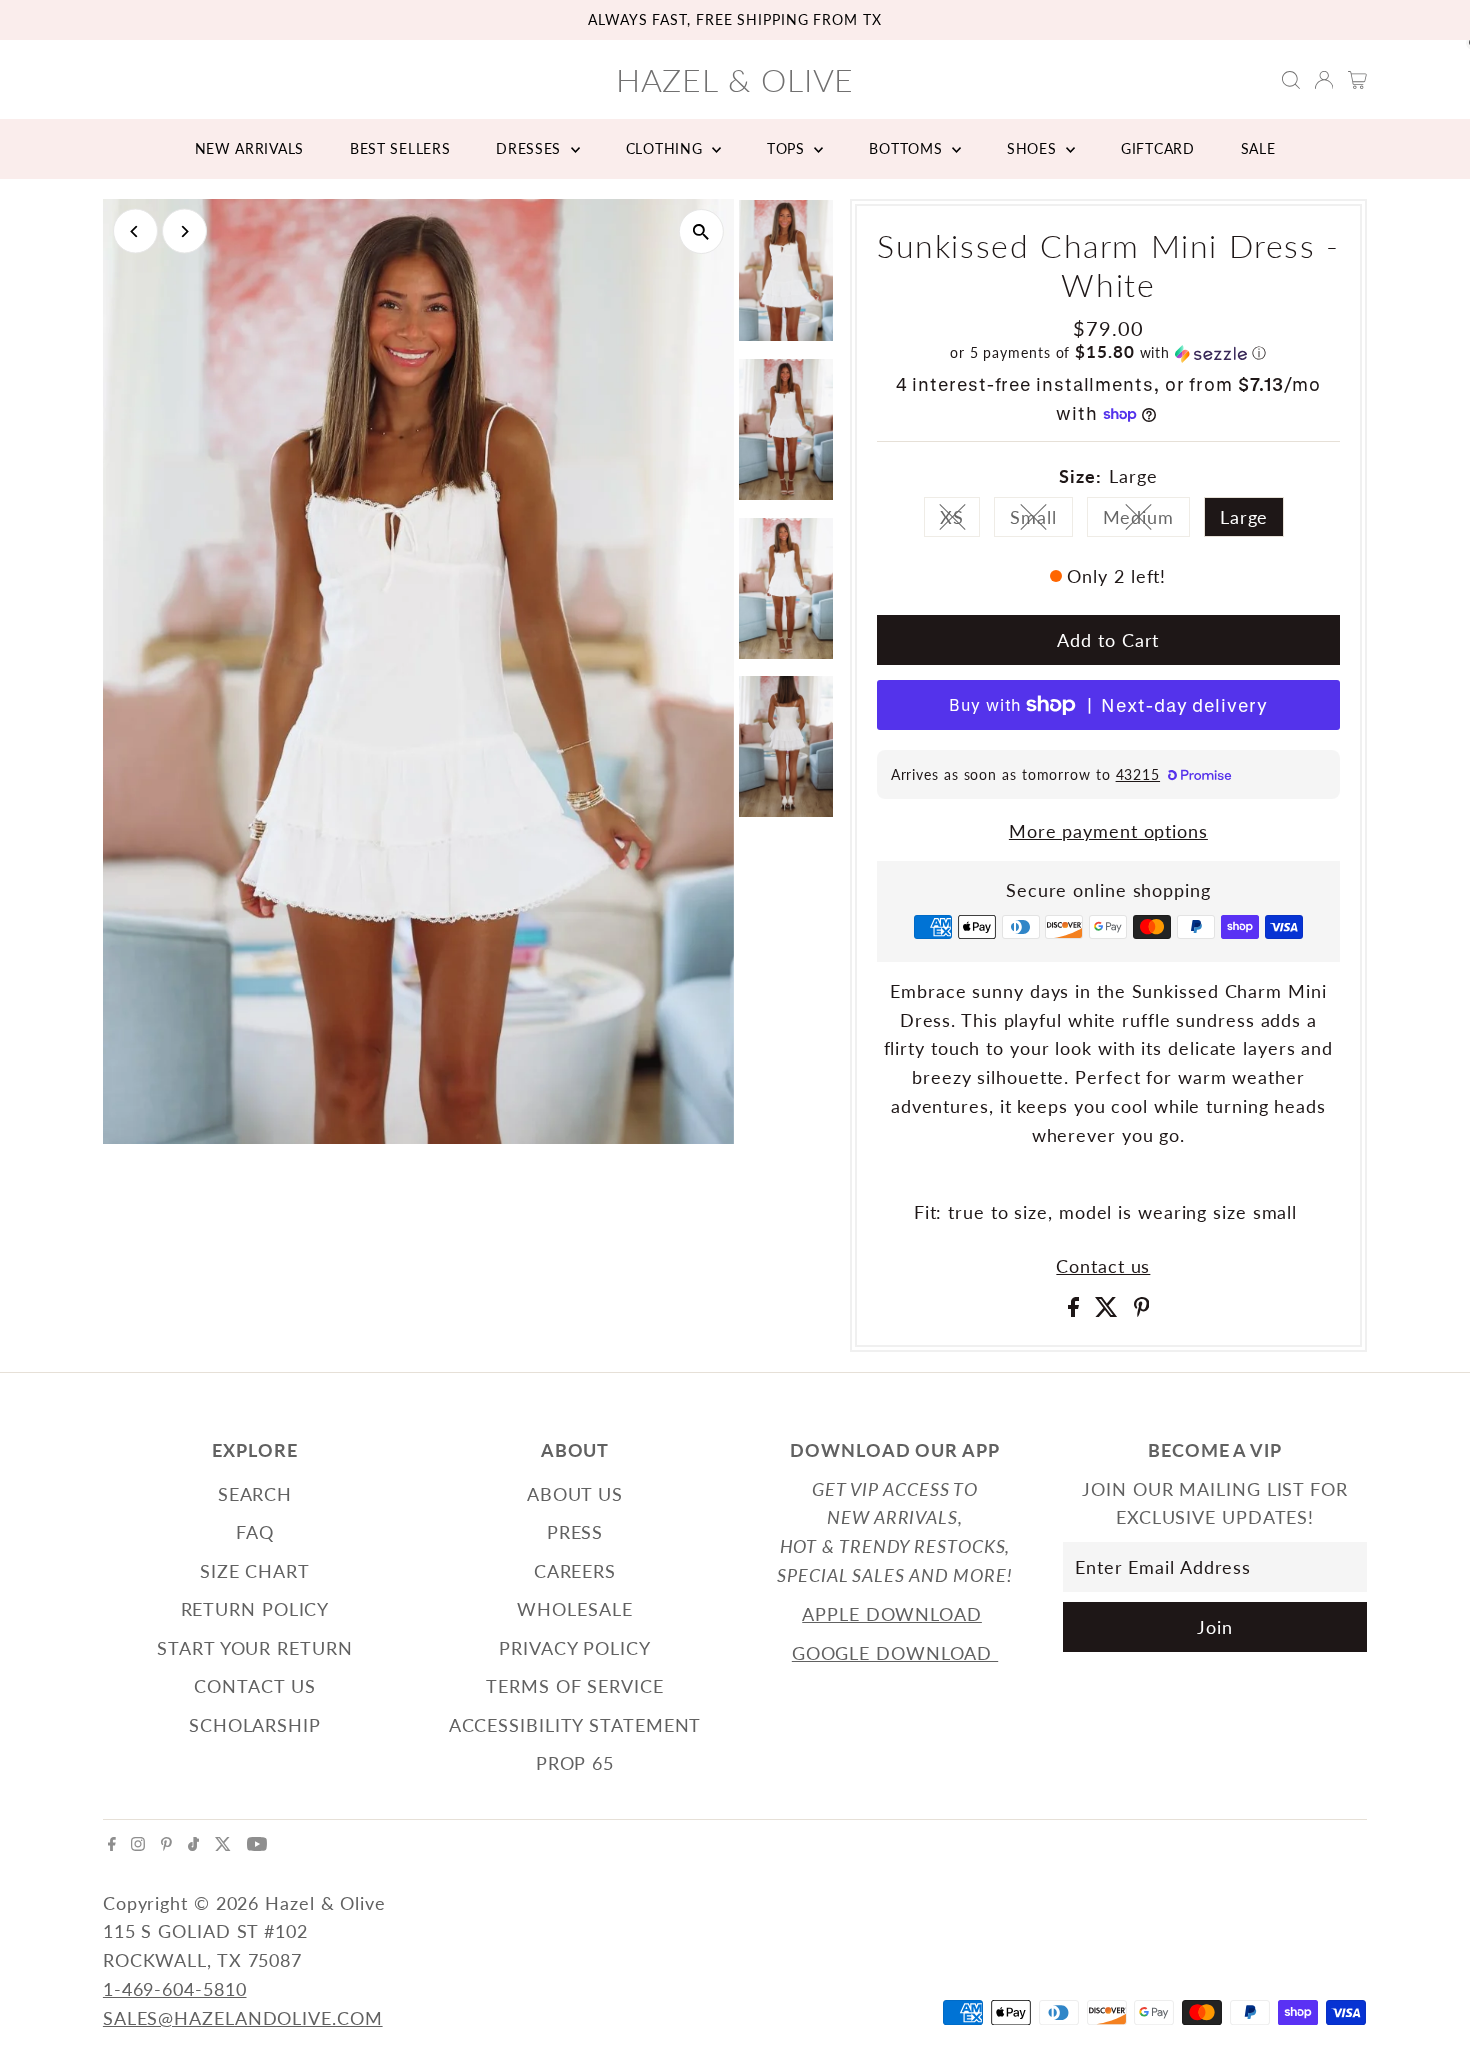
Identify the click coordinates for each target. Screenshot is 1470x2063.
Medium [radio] (1146, 521)
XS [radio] (960, 521)
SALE (1258, 148)
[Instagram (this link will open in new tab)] (138, 1844)
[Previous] (135, 231)
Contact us (1103, 1266)
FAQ (255, 1532)
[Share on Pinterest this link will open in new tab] (1142, 1310)
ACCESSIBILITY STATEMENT (575, 1725)
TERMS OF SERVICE (574, 1686)
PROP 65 (575, 1763)
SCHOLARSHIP (255, 1725)
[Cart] (1357, 80)
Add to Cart (1108, 640)
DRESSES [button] (531, 148)
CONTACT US (254, 1686)
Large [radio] (1244, 517)
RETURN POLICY (255, 1609)
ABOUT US (575, 1494)
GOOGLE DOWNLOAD (895, 1653)
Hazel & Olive (735, 79)
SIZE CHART (255, 1571)
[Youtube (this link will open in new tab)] (257, 1844)
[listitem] (786, 274)
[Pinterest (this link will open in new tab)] (166, 1844)
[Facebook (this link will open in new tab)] (112, 1844)
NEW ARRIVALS (249, 148)
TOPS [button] (788, 148)
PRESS (575, 1532)
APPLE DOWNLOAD (892, 1614)
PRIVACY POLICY (575, 1648)
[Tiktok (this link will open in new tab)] (193, 1844)
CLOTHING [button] (666, 148)
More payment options (1108, 831)
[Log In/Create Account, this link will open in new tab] (1324, 80)
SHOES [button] (1034, 148)
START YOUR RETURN (254, 1648)
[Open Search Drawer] (1291, 80)
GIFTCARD (1158, 148)
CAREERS (575, 1571)
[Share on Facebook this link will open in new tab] (1076, 1310)
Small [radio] (1041, 521)
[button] (1108, 353)
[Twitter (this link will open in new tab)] (223, 1844)
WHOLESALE (574, 1609)
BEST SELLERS (400, 148)
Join (1215, 1627)
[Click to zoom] (701, 231)
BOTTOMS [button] (908, 148)
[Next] (184, 231)
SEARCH (255, 1494)
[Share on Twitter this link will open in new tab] (1109, 1310)
